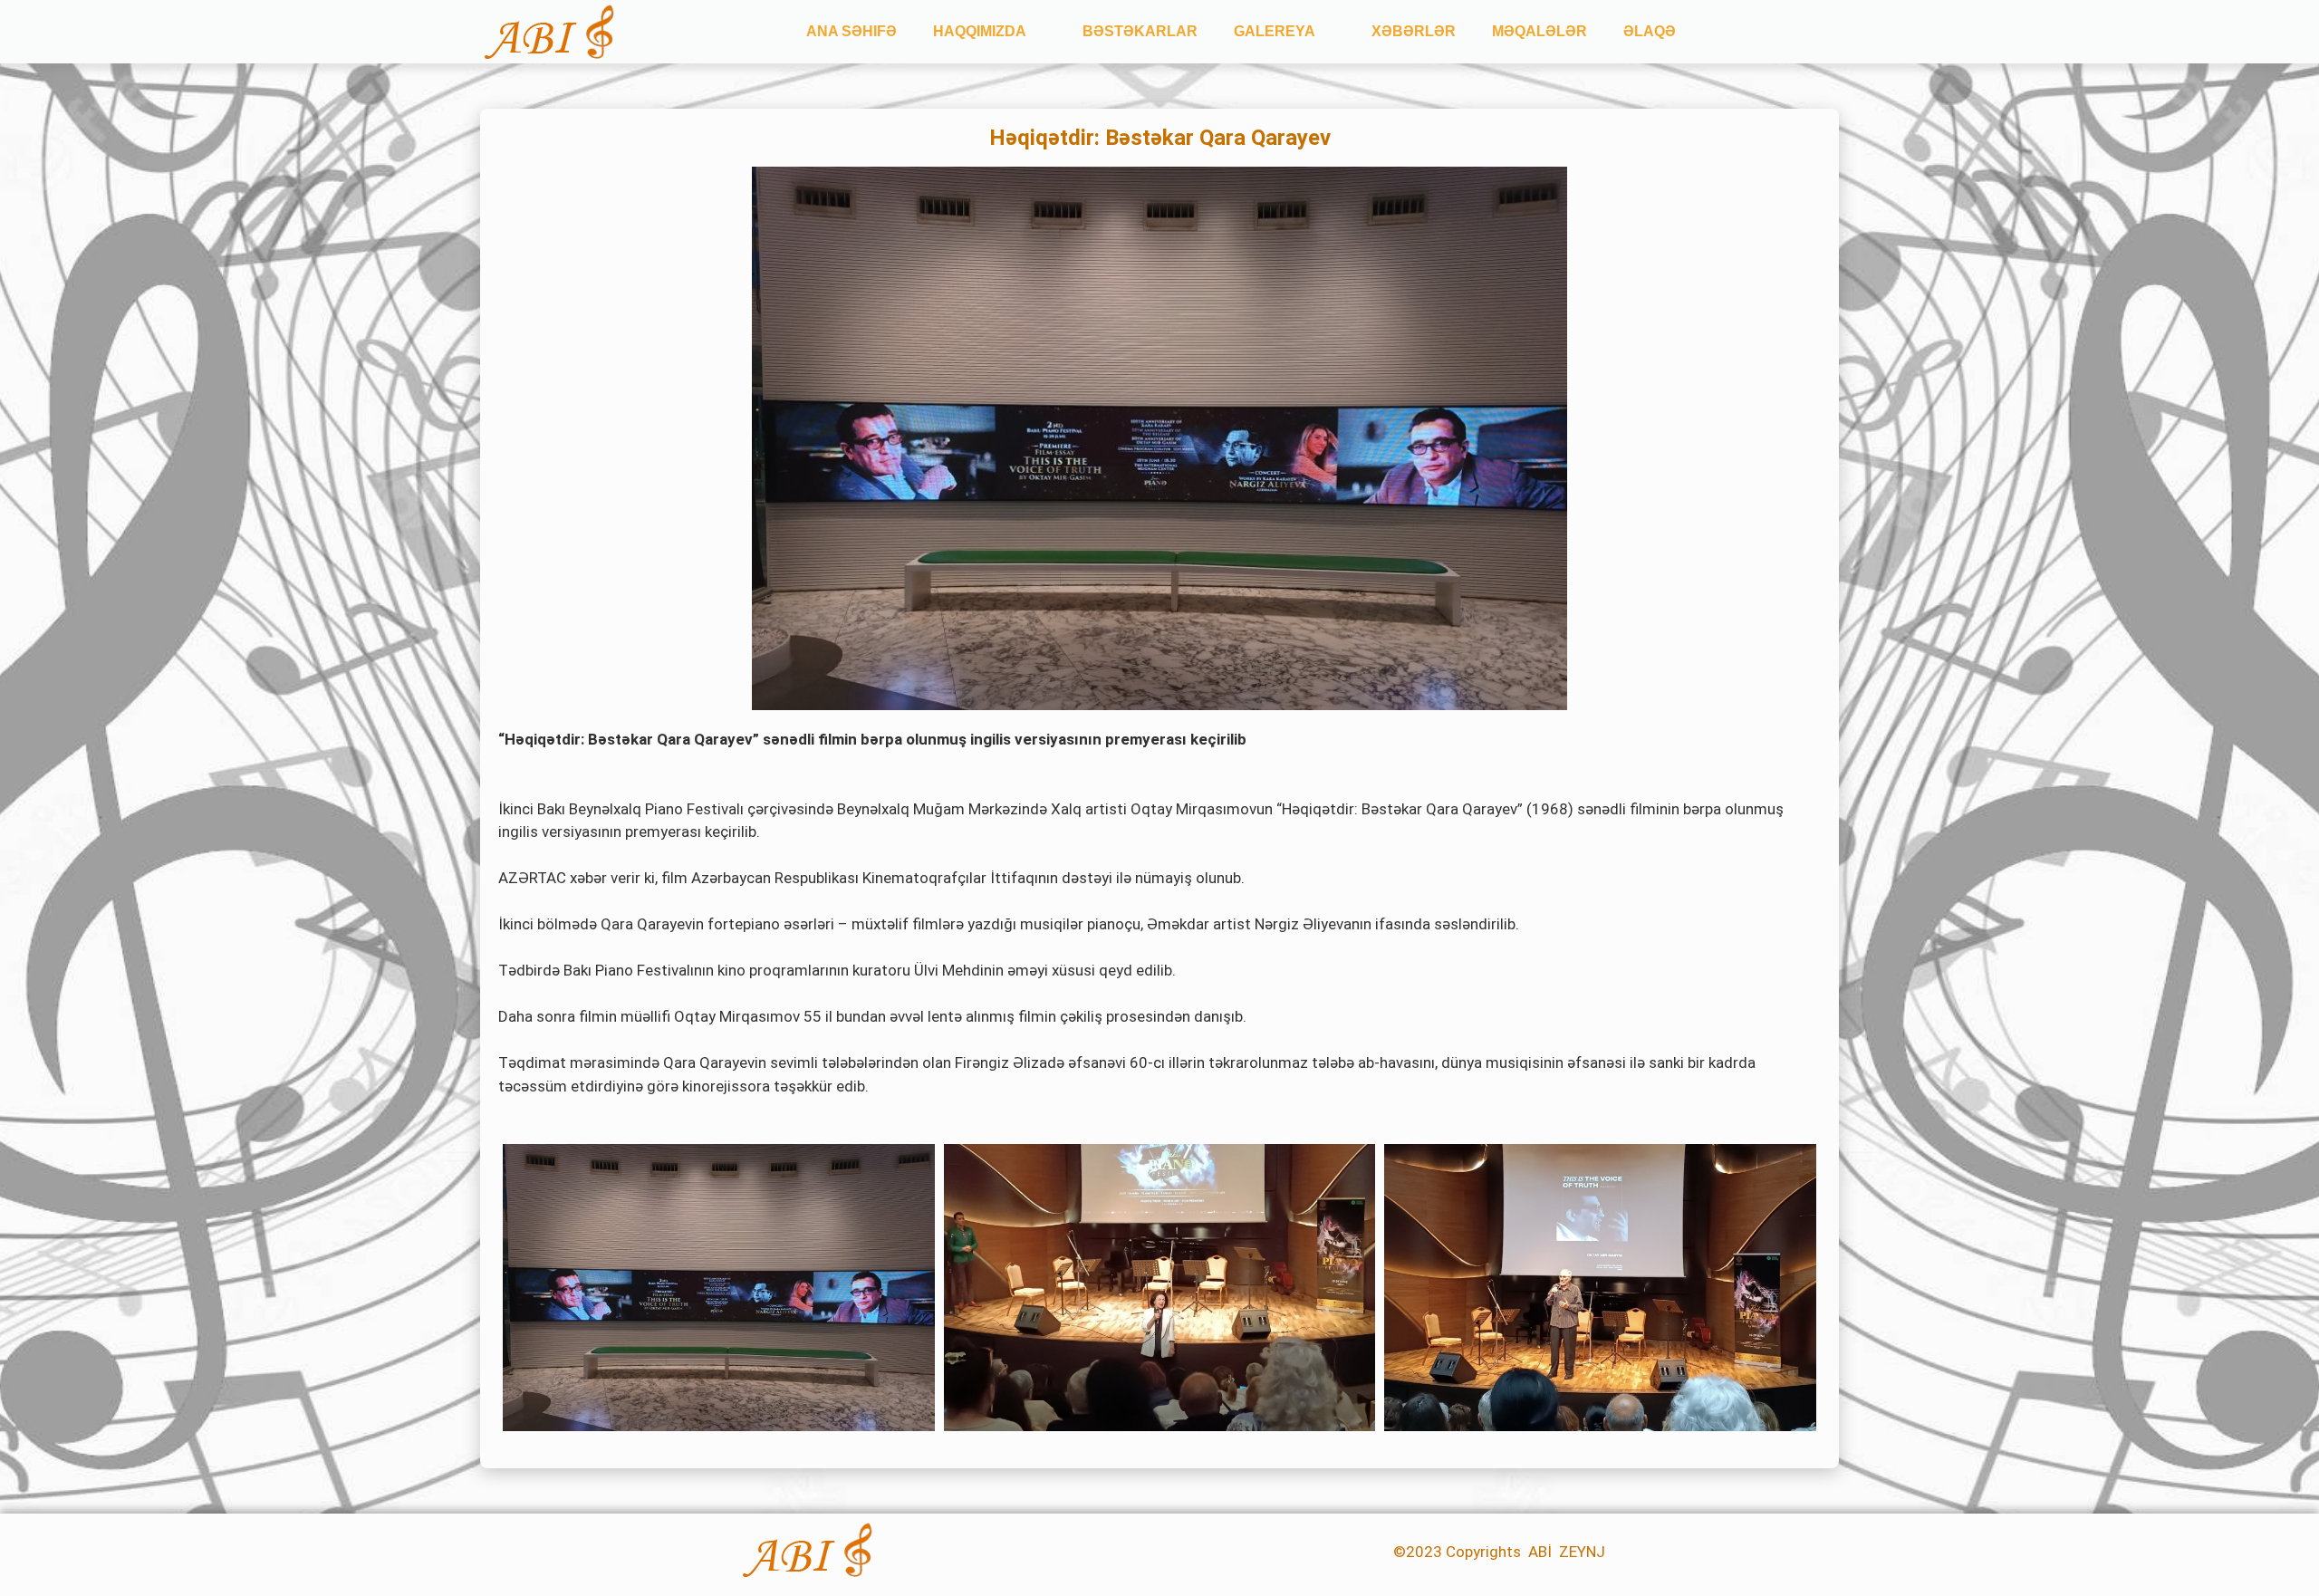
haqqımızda (980, 31)
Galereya (1275, 31)
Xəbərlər (1414, 31)
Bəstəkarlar (1140, 31)
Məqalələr (1540, 31)
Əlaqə (1650, 31)
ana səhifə (852, 31)
